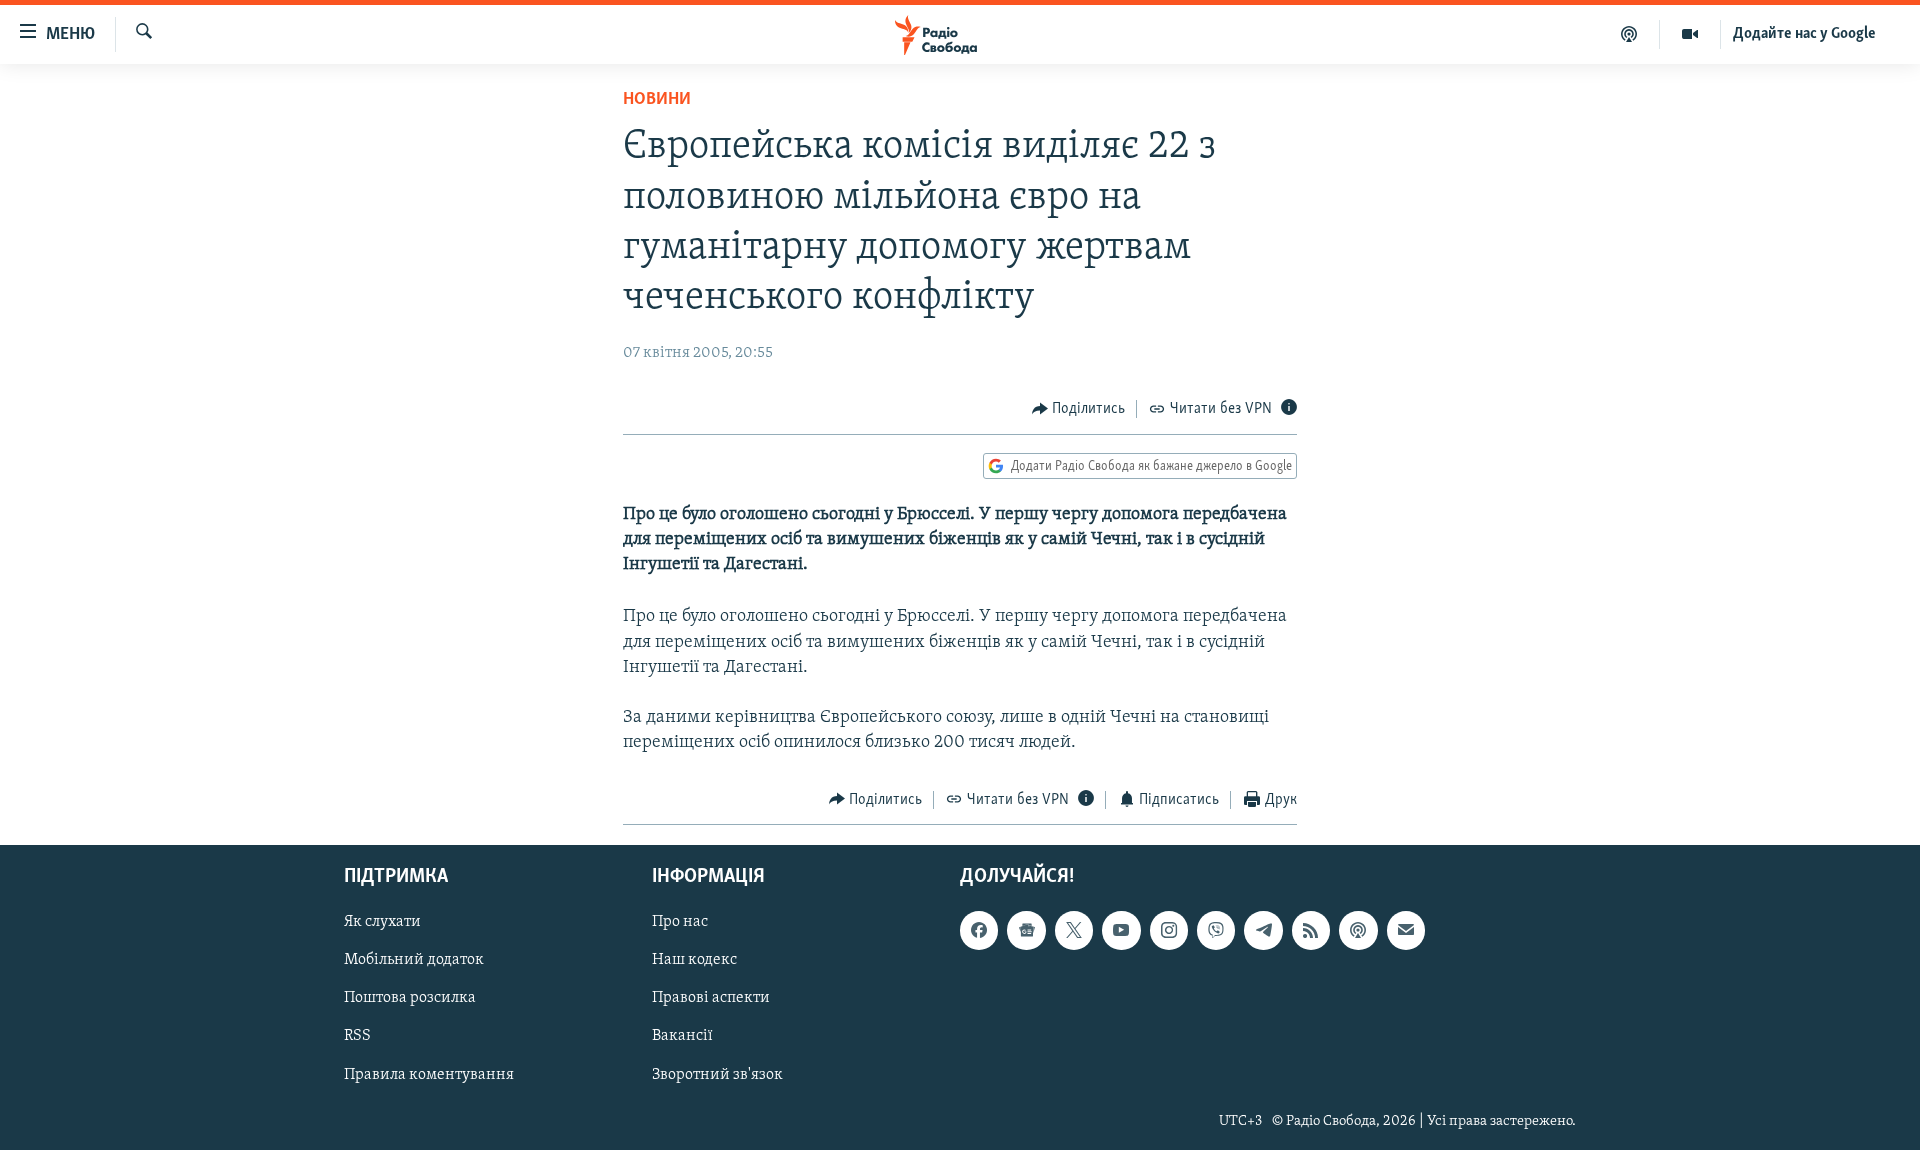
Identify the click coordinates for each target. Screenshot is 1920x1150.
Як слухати (382, 922)
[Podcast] (1358, 930)
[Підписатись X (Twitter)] (1074, 930)
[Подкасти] (1629, 34)
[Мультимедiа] (1690, 34)
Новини (657, 100)
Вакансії (682, 1037)
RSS (357, 1037)
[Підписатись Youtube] (1121, 930)
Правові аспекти (711, 999)
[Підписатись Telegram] (1263, 930)
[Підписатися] (1406, 930)
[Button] (1079, 409)
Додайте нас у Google (1804, 34)
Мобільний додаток (414, 960)
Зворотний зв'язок (717, 1075)
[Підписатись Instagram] (1169, 930)
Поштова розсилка (410, 999)
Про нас (680, 922)
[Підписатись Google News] (1026, 930)
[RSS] (1311, 930)
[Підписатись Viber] (1216, 930)
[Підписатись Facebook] (979, 930)
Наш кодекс (694, 960)
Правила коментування (429, 1075)
